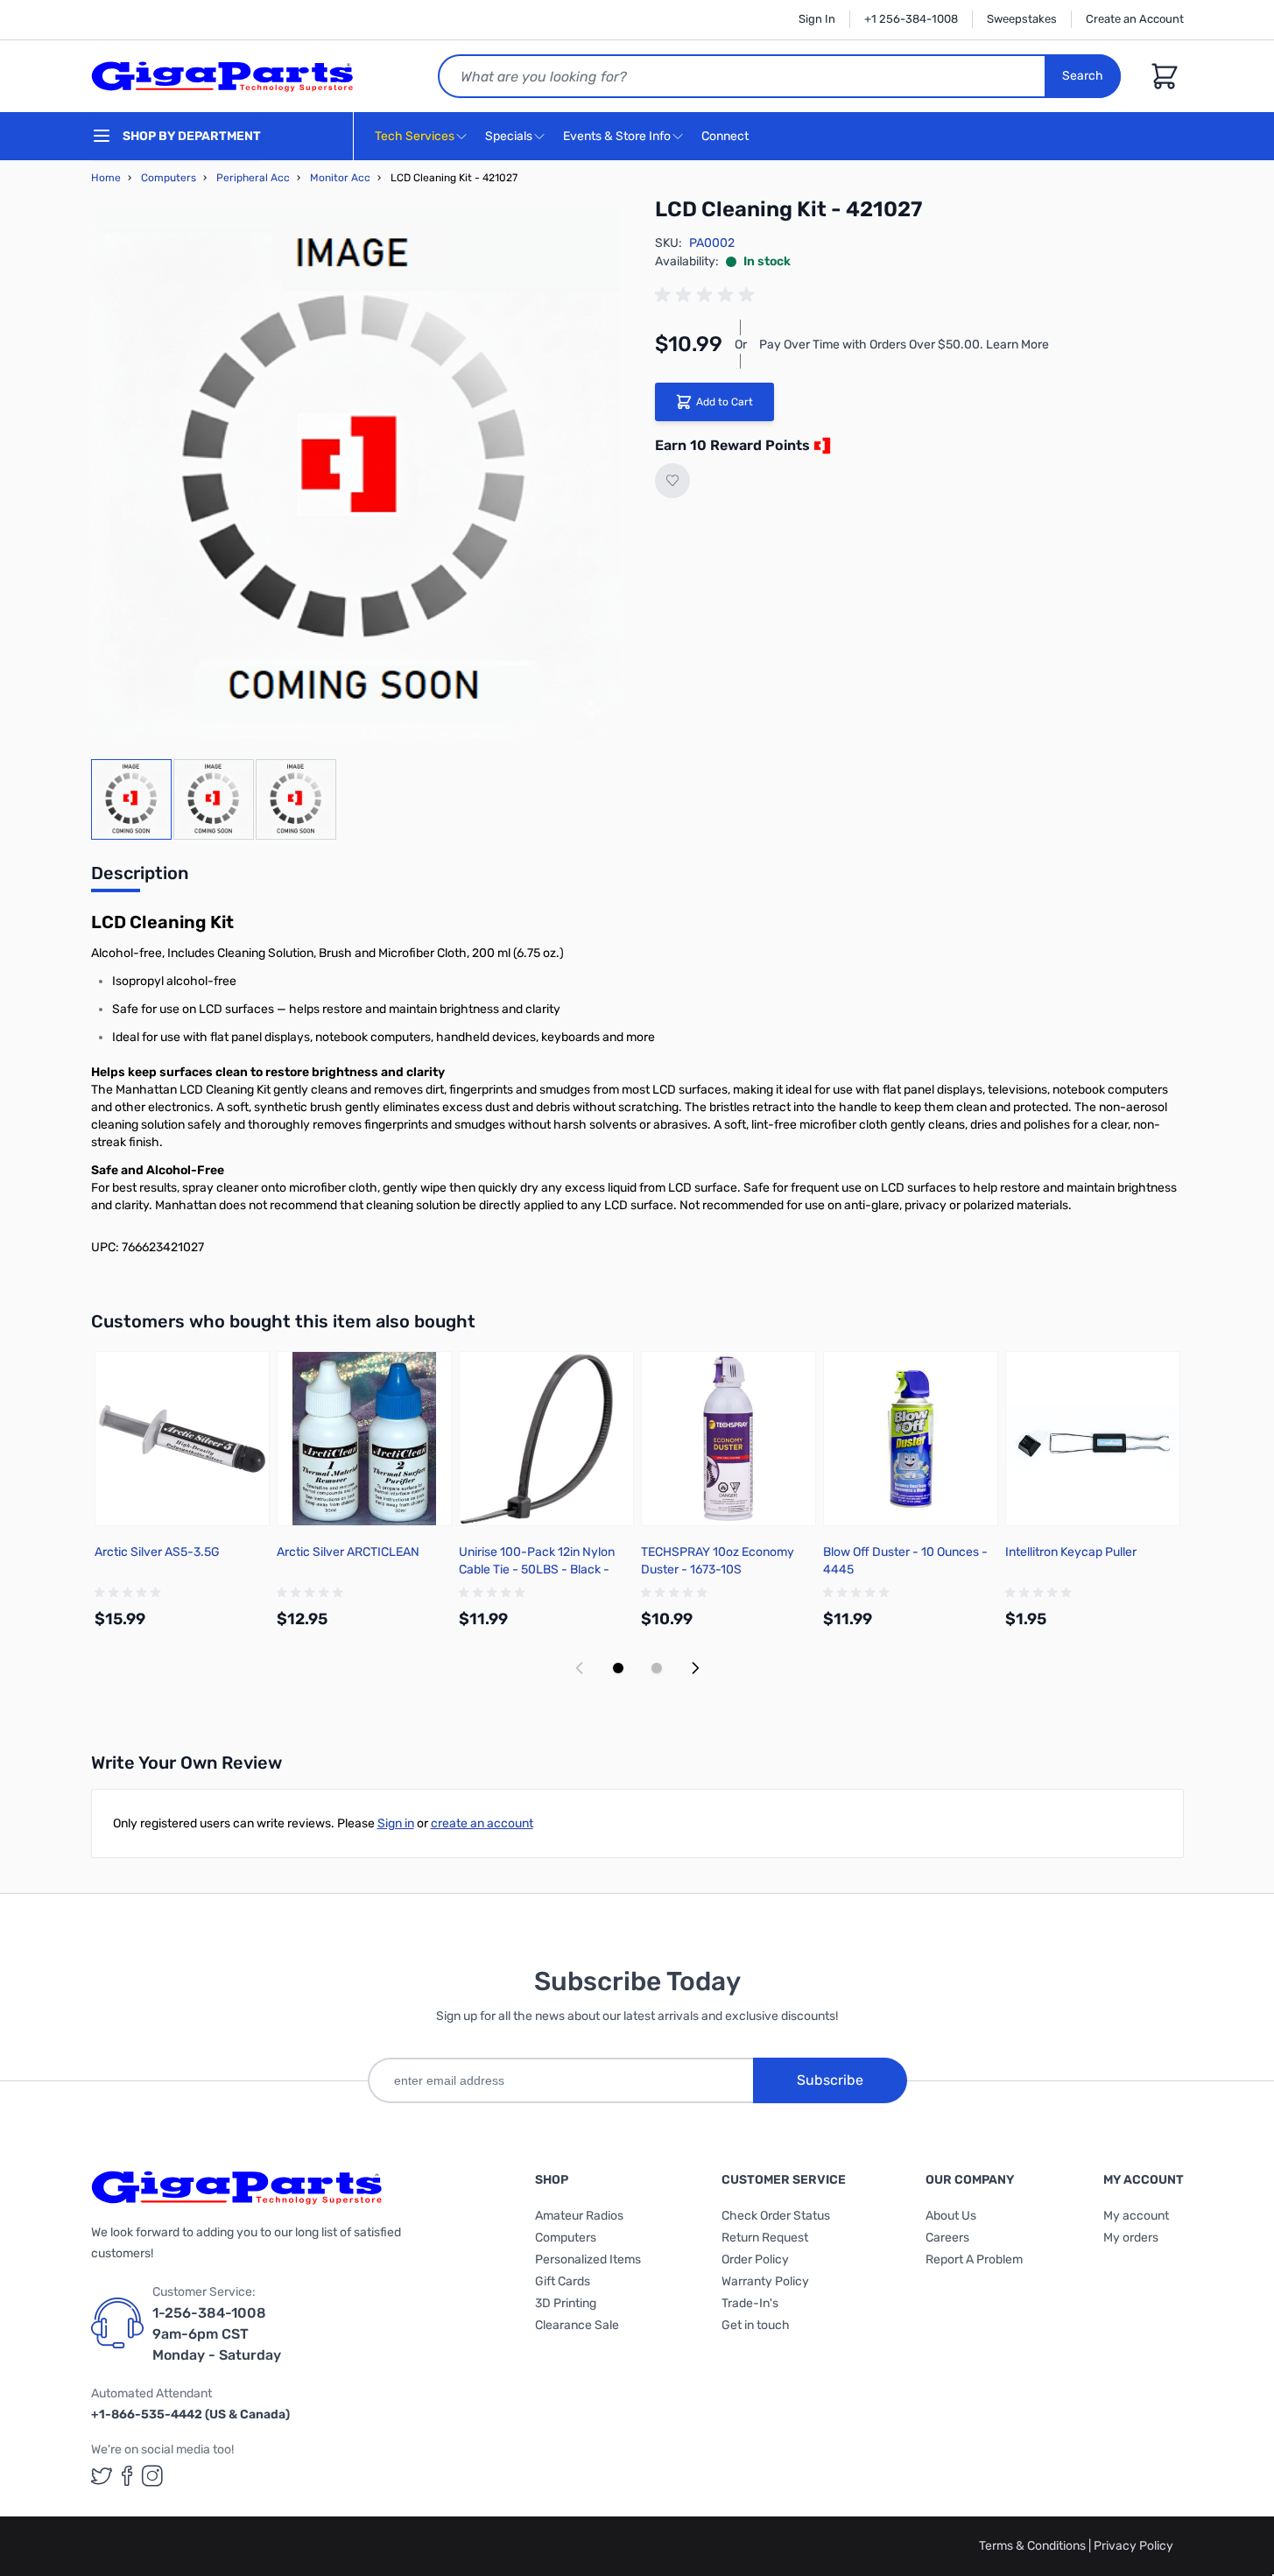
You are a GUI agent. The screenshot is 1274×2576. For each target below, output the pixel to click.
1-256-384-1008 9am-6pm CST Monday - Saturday (217, 2334)
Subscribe (830, 2080)
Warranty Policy (765, 2281)
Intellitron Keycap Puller (1071, 1552)
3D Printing (566, 2303)
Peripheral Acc (253, 178)
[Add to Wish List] (672, 481)
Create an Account (1135, 19)
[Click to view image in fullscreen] (355, 474)
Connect (726, 136)
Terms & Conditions (1034, 2546)
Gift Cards (563, 2281)
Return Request (765, 2238)
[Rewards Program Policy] (820, 446)
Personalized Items (588, 2259)
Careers (947, 2238)
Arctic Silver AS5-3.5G (157, 1552)
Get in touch (756, 2325)
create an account (482, 1823)
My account (1136, 2216)
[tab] (140, 878)
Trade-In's (750, 2303)
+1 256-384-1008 (911, 19)
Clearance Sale (577, 2325)
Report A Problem (974, 2259)
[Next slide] (695, 1668)
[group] (707, 295)
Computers (169, 178)
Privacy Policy (1133, 2546)
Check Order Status (776, 2216)
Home (106, 178)
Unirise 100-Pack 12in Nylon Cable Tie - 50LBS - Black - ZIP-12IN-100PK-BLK (537, 1570)
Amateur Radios (579, 2216)
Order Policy (755, 2259)
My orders (1131, 2238)
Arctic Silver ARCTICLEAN (348, 1552)
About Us (951, 2216)
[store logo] (222, 76)
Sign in (396, 1823)
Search (1083, 76)
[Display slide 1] (618, 1668)
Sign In (817, 19)
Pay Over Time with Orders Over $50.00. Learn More (904, 345)
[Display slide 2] (657, 1668)
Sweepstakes (1022, 19)
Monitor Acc (340, 178)
